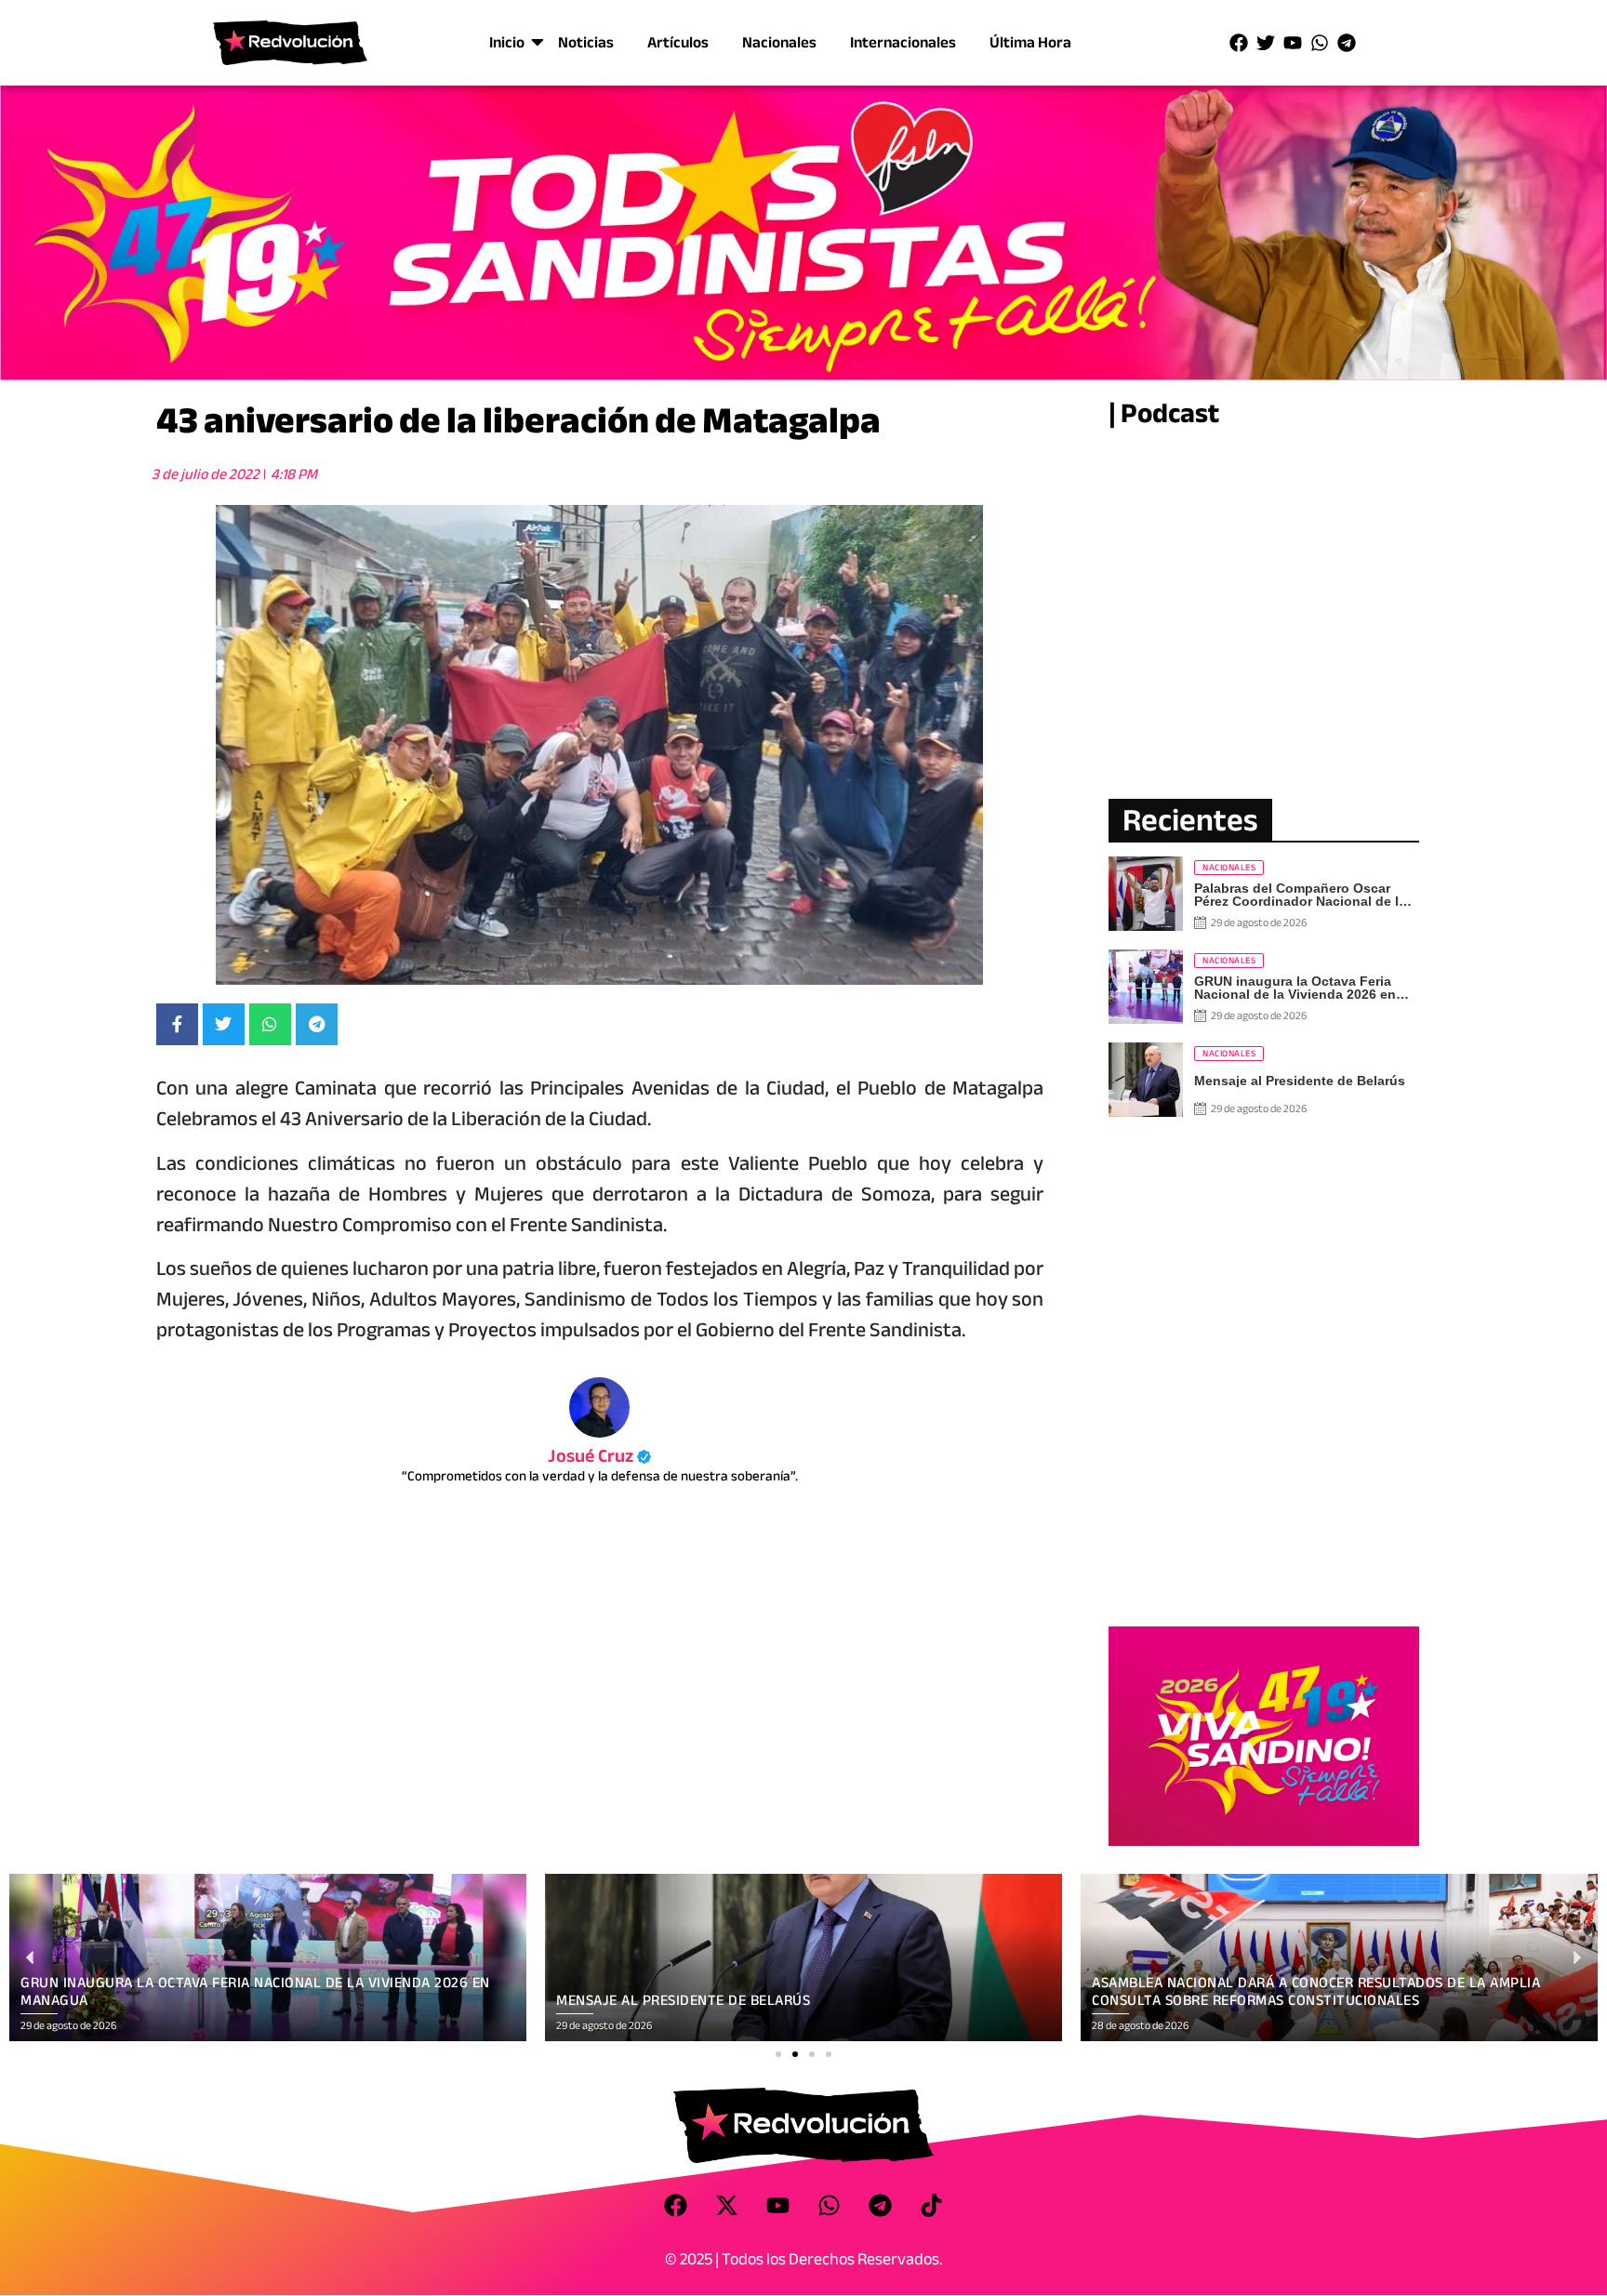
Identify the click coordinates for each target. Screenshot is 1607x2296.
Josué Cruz (599, 1456)
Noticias (586, 42)
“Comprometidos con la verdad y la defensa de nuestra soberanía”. (600, 1476)
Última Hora (1030, 42)
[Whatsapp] (1320, 43)
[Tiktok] (932, 2205)
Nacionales (779, 42)
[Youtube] (1293, 43)
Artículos (678, 42)
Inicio (507, 42)
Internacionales (903, 42)
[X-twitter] (727, 2205)
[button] (778, 2054)
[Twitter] (1266, 43)
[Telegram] (1347, 43)
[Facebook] (1239, 43)
